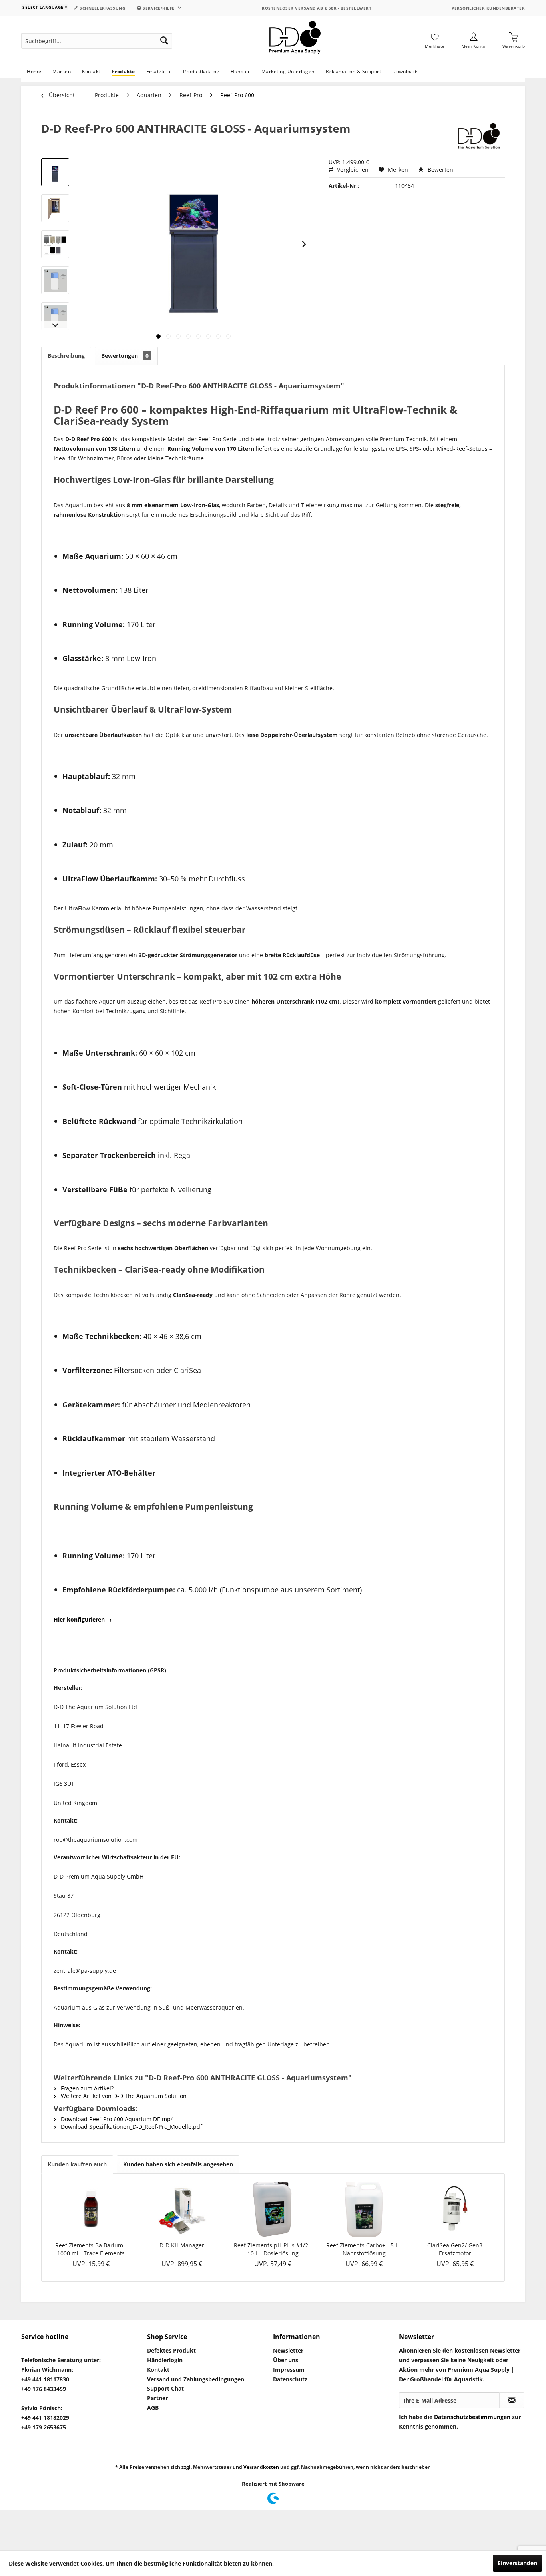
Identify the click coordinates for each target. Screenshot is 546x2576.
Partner (157, 2398)
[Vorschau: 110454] (55, 172)
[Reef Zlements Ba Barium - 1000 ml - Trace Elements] (91, 2209)
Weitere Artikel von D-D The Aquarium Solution (123, 2096)
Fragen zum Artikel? (86, 2088)
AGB (153, 2408)
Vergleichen (352, 170)
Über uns (286, 2360)
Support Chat (165, 2388)
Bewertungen (125, 356)
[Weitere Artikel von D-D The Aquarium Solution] (478, 136)
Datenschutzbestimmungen (472, 2417)
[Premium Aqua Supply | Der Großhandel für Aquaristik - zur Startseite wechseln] (295, 41)
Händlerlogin (165, 2360)
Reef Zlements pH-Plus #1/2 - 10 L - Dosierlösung (273, 2249)
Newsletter (288, 2350)
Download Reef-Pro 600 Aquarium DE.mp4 (117, 2119)
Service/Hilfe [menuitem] (159, 8)
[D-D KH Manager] (182, 2209)
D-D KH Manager (182, 2245)
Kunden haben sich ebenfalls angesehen (178, 2164)
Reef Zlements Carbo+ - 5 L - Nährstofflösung (364, 2249)
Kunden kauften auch (77, 2164)
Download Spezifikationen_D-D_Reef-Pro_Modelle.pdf (131, 2127)
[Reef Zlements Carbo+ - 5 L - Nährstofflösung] (364, 2209)
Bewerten (440, 170)
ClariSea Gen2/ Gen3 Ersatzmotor (455, 2249)
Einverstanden (517, 2563)
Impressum (289, 2370)
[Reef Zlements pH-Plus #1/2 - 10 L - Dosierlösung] (273, 2209)
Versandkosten (261, 2467)
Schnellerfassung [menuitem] (102, 8)
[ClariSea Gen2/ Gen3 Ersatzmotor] (455, 2209)
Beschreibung (66, 356)
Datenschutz (290, 2379)
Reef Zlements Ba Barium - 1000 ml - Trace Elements (91, 2249)
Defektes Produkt (171, 2350)
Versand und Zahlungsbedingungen (196, 2379)
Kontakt (158, 2370)
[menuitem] (97, 41)
